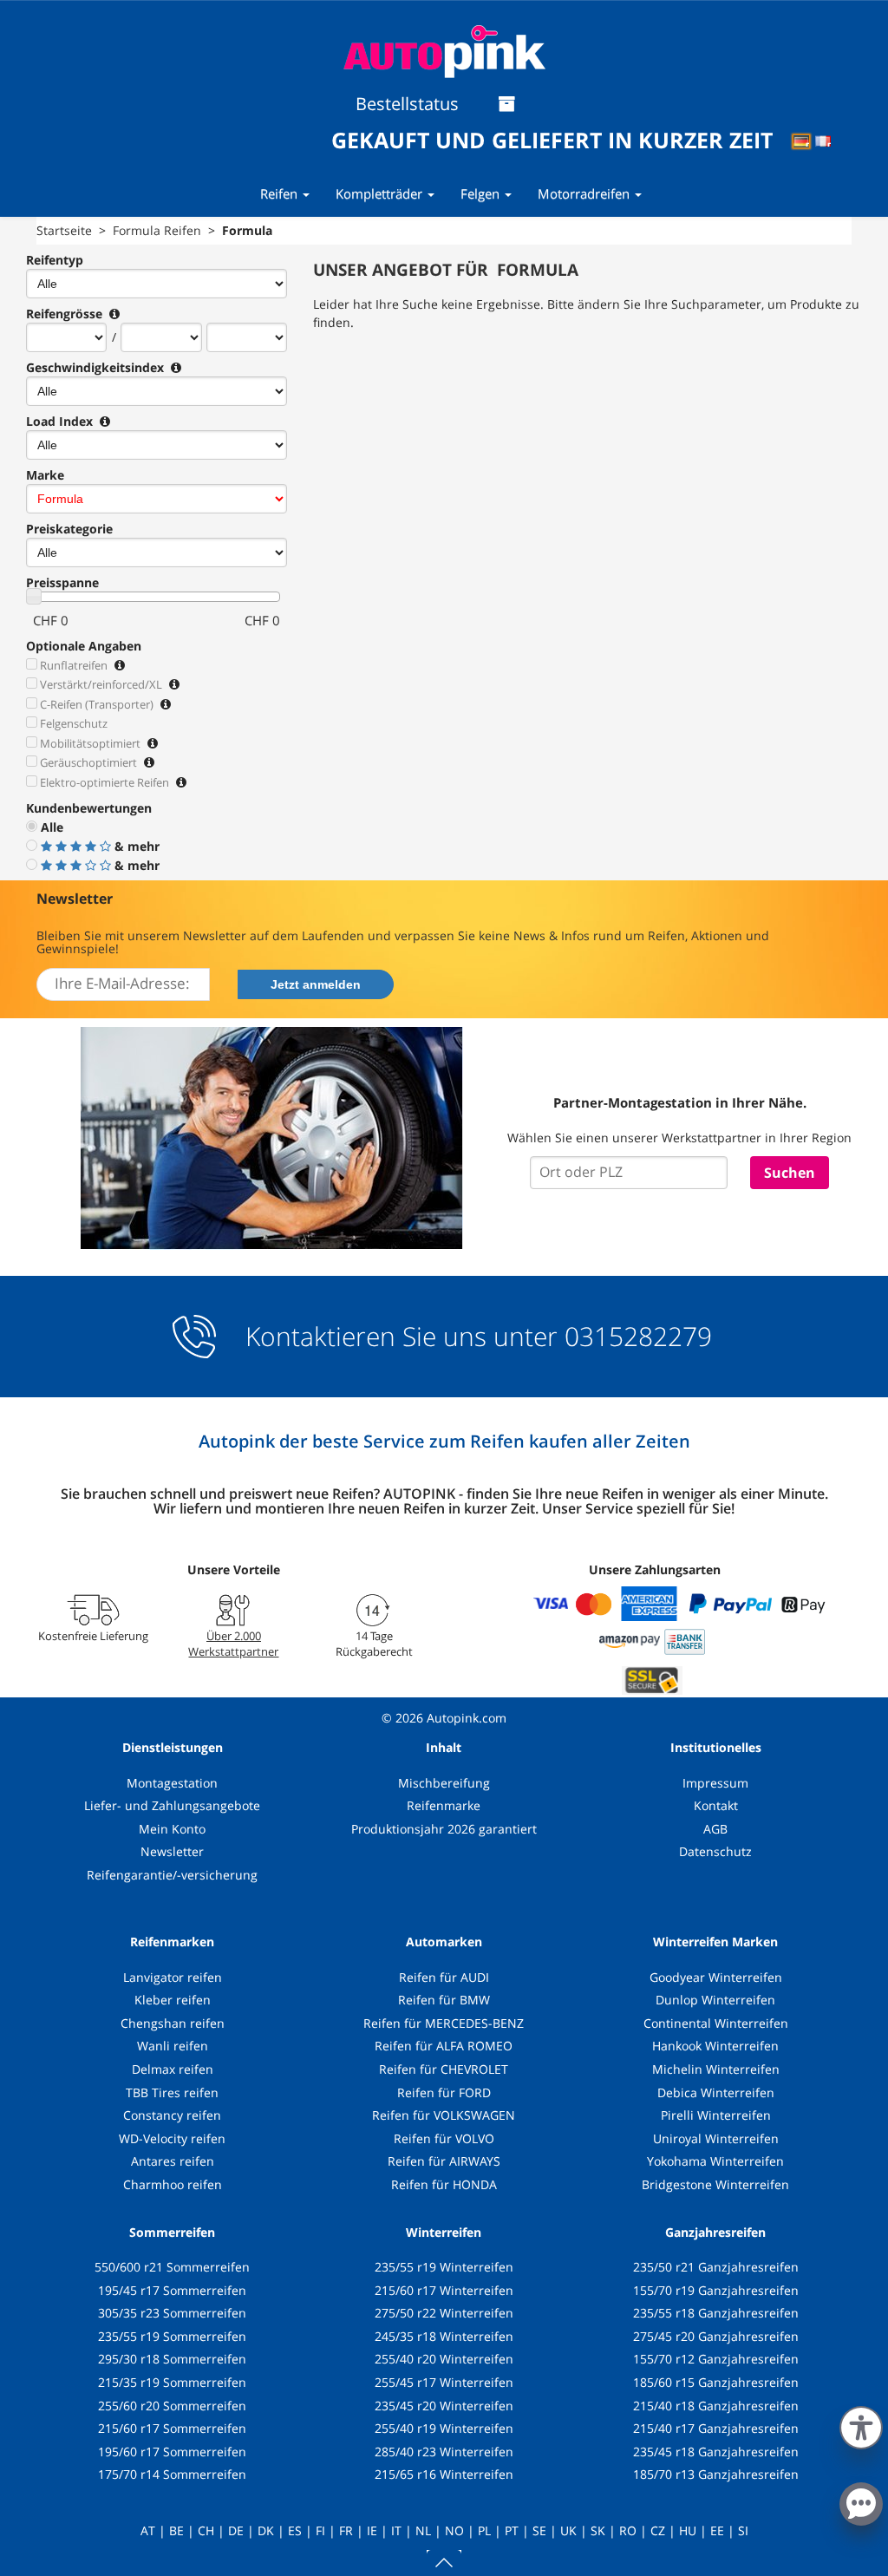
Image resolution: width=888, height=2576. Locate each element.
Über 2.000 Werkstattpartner (233, 1644)
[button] (861, 2424)
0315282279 (635, 1336)
